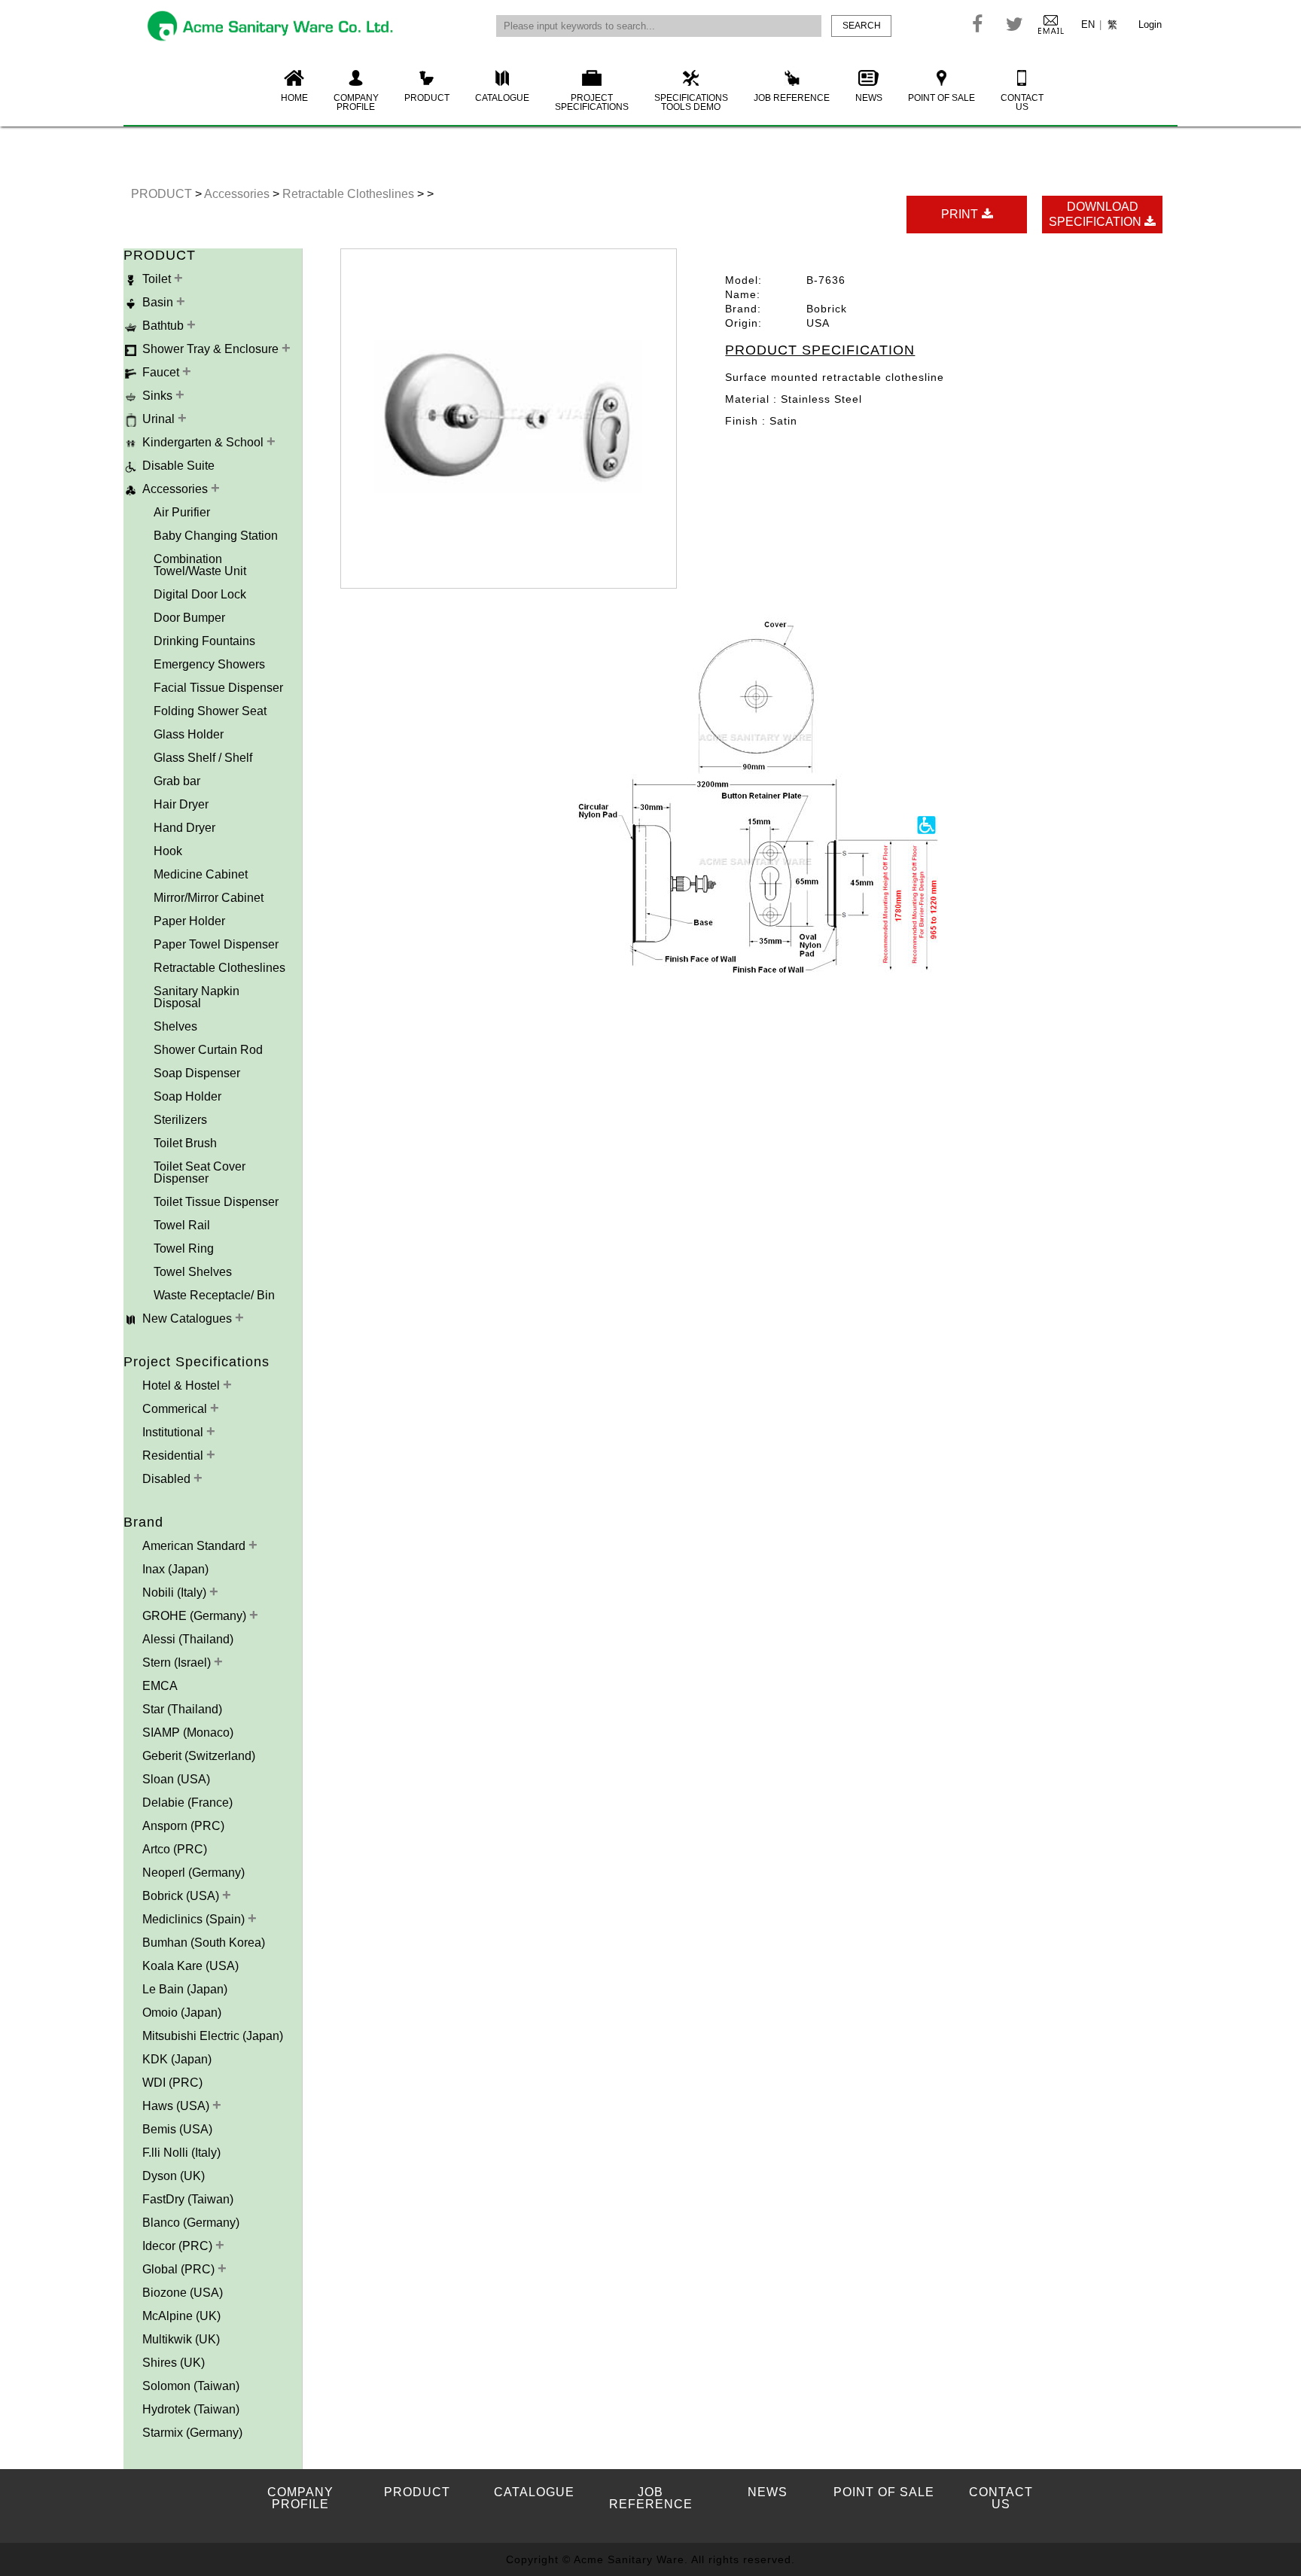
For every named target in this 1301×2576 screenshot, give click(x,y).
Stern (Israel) (178, 1663)
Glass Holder (189, 734)
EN (1088, 24)
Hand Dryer (184, 828)
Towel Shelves (193, 1272)
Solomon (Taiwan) (191, 2386)
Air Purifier (182, 512)
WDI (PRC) (172, 2083)
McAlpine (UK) (181, 2316)
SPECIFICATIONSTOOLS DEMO (691, 102)
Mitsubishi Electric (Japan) (213, 2036)
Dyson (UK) (174, 2176)
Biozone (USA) (183, 2293)
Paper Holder (189, 921)
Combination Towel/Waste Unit (200, 565)
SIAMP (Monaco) (188, 1733)
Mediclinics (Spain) (195, 1919)
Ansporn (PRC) (183, 1826)
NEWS (869, 98)
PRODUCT (427, 98)
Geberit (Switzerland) (199, 1756)
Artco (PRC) (175, 1849)
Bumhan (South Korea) (204, 1943)
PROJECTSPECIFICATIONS (592, 102)
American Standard (195, 1546)
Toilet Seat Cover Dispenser (200, 1172)
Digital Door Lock (200, 594)
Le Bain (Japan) (185, 1989)
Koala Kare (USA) (190, 1966)
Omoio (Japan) (182, 2013)
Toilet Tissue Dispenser (216, 1202)
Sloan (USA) (176, 1779)
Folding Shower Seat (210, 711)
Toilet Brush (185, 1143)
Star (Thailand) (182, 1709)
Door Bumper (189, 618)
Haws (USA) (177, 2106)
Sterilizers (180, 1120)
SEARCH (862, 26)
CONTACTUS (1022, 102)
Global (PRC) (180, 2269)
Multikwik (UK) (181, 2339)
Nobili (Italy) (176, 1592)
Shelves (175, 1026)
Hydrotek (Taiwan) (191, 2409)
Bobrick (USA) (182, 1896)
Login (1150, 24)
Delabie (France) (187, 1803)
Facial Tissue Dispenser (218, 688)
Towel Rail (182, 1225)
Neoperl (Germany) (193, 1873)
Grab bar (177, 781)
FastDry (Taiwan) (188, 2199)
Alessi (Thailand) (188, 1639)
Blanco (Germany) (191, 2223)
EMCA (160, 1686)
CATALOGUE (502, 98)
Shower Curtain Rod (208, 1050)
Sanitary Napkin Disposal (197, 997)
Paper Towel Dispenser (216, 944)
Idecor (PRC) (179, 2246)
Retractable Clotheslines (350, 194)
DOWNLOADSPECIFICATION (1097, 214)
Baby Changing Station (216, 536)
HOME (294, 98)
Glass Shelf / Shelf (203, 758)
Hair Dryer (181, 804)
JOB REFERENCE (792, 98)
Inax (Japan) (175, 1569)
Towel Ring (184, 1248)
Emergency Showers (209, 664)
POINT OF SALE (941, 98)
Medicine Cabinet (201, 874)
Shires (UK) (174, 2363)
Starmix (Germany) (192, 2433)
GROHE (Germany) (196, 1616)
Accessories (238, 194)
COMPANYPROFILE (356, 102)
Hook (168, 851)
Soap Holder (187, 1096)
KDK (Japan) (177, 2059)
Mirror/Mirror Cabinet (209, 898)
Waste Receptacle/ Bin (214, 1295)
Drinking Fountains (204, 641)
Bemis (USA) (177, 2129)
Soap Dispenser (197, 1073)
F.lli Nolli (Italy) (181, 2153)
